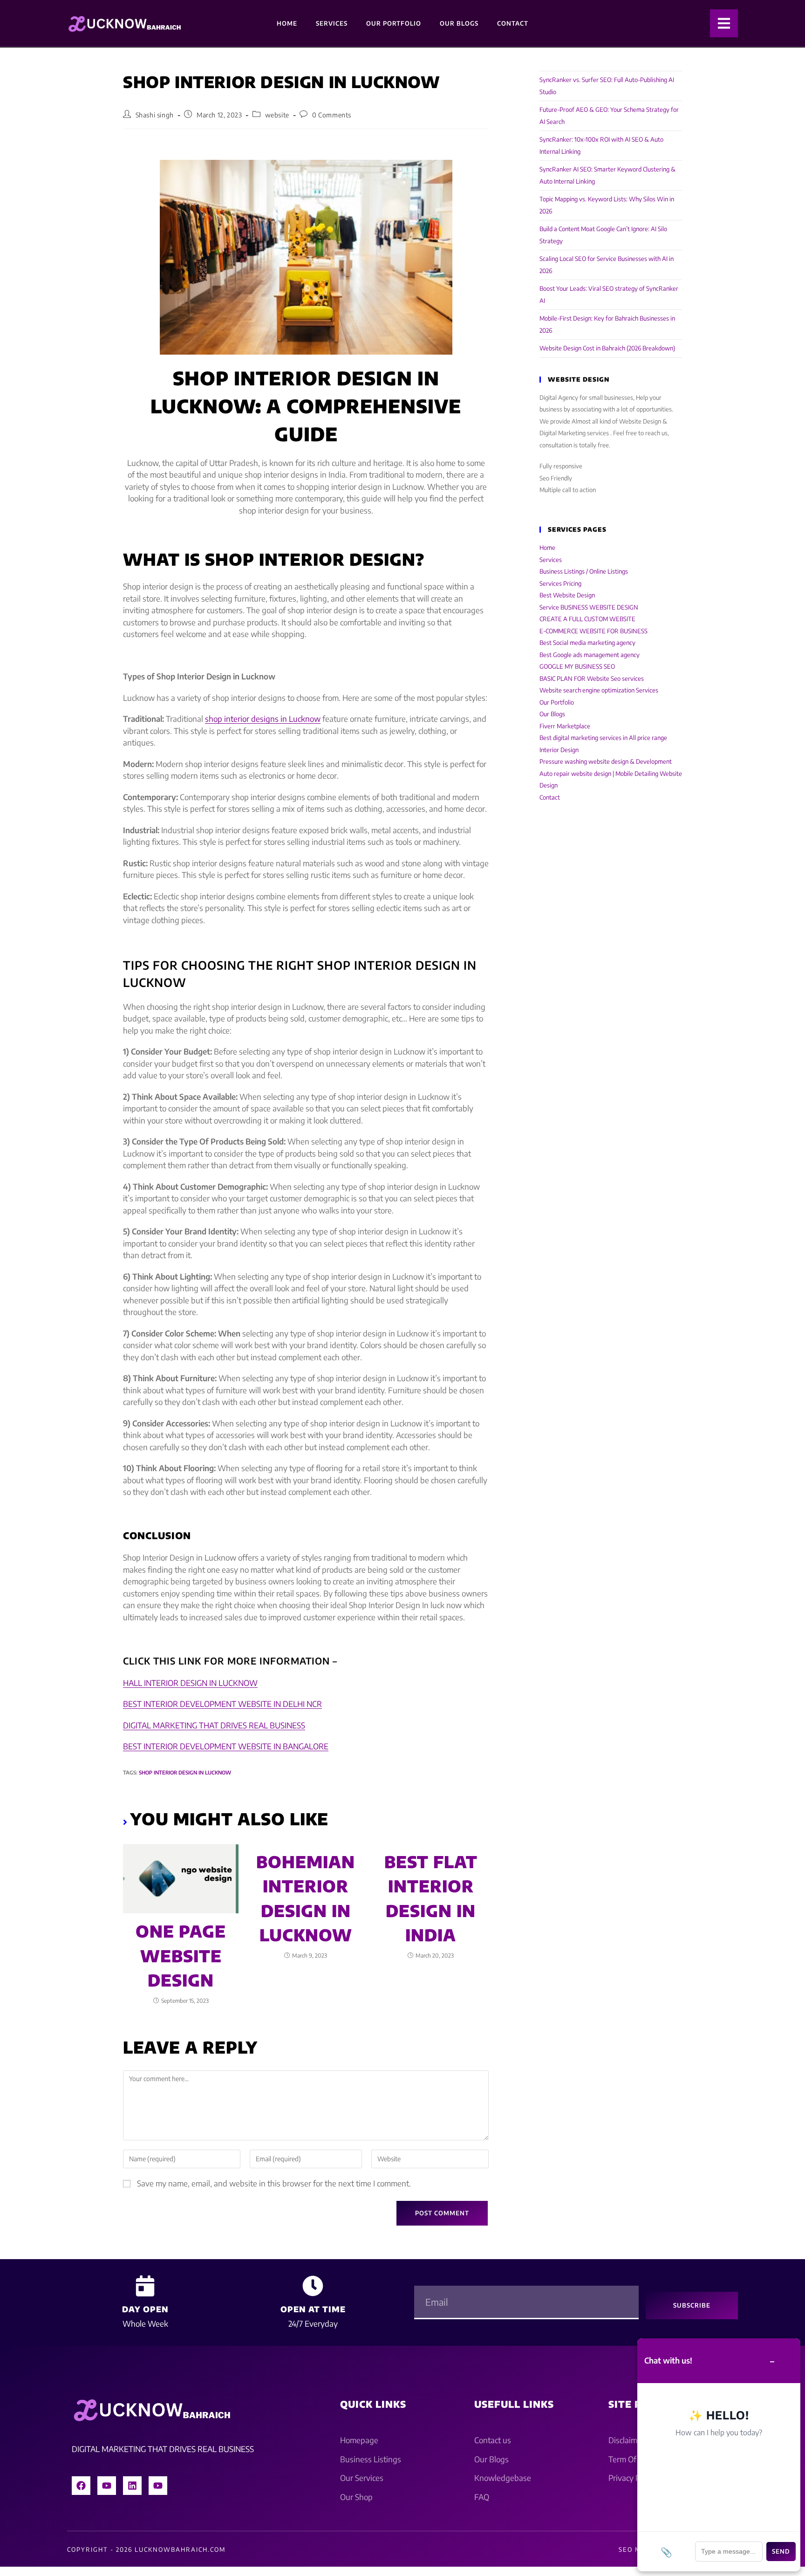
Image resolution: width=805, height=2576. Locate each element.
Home (287, 23)
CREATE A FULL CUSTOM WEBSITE (587, 619)
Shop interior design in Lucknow (185, 1772)
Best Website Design (567, 595)
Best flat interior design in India (431, 1898)
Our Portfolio (394, 23)
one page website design (181, 1956)
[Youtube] (107, 2486)
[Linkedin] (132, 2486)
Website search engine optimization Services (599, 690)
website (277, 115)
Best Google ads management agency (590, 655)
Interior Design (559, 750)
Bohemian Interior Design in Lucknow (306, 1898)
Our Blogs (459, 23)
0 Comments (332, 115)
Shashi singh (155, 115)
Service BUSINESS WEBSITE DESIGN (589, 607)
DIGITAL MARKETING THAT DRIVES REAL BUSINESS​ (214, 1725)
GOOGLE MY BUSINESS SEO (577, 666)
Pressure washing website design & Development (606, 761)
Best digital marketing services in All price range (603, 738)
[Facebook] (81, 2486)
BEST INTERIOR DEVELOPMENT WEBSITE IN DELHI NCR (222, 1704)
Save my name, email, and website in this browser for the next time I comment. (274, 2183)
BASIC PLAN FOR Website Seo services (592, 678)
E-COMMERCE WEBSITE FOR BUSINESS (594, 631)
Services (332, 23)
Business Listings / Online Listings (584, 571)
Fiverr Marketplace (565, 726)
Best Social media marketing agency (587, 643)
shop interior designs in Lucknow (263, 719)
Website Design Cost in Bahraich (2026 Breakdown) (607, 348)
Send (781, 2551)
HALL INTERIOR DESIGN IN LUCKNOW (190, 1683)
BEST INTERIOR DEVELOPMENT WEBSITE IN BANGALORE (226, 1746)
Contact (513, 23)
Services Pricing (560, 583)
